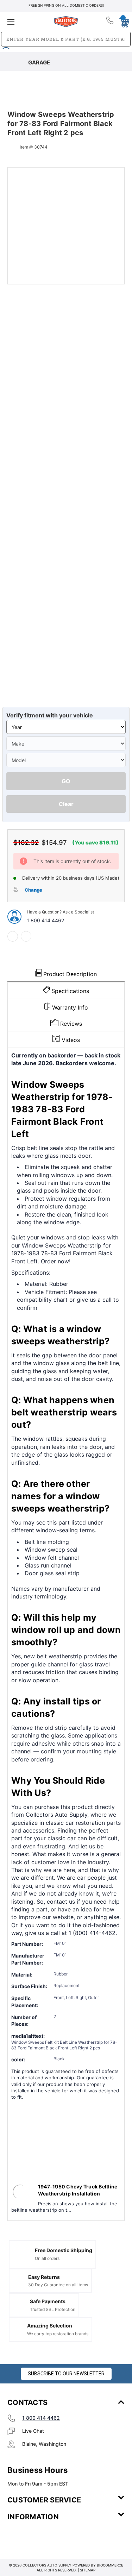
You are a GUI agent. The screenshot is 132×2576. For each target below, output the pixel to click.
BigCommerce (110, 2565)
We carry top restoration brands (58, 2334)
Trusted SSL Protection (53, 2309)
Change (33, 890)
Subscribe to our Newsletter (66, 2374)
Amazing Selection (50, 2326)
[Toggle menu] (27, 22)
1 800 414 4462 (45, 920)
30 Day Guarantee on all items (58, 2285)
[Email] (26, 936)
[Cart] (122, 21)
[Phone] (110, 22)
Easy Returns (44, 2277)
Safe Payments (48, 2301)
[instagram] (37, 2538)
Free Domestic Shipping (64, 2250)
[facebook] (13, 936)
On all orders (47, 2258)
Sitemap (88, 2570)
